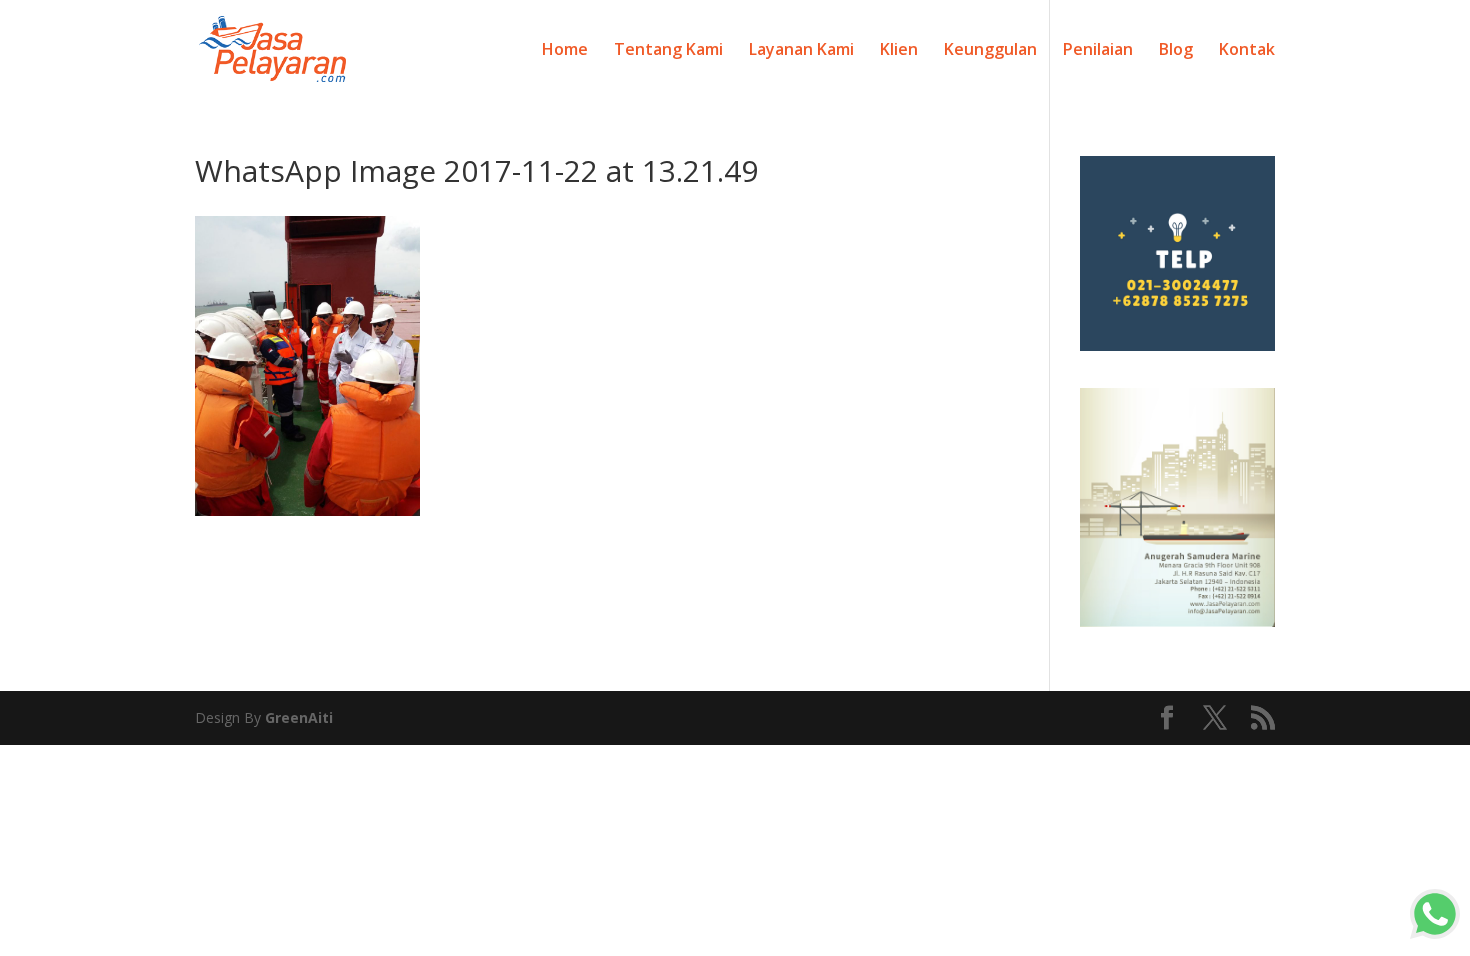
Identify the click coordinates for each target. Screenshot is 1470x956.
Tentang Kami (668, 51)
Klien (899, 51)
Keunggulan (990, 51)
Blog (1176, 51)
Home (565, 51)
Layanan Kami (801, 51)
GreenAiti (299, 717)
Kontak (1247, 51)
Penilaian (1098, 51)
